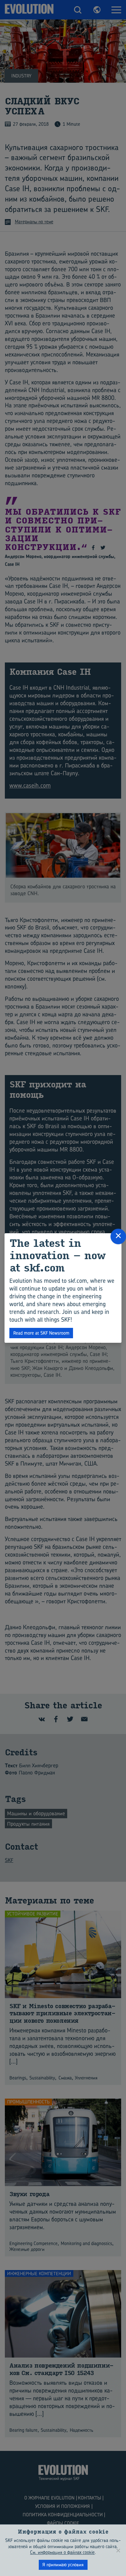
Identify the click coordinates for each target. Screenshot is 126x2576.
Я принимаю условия (63, 2564)
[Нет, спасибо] (118, 2550)
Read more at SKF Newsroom (41, 1333)
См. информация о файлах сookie (62, 2552)
